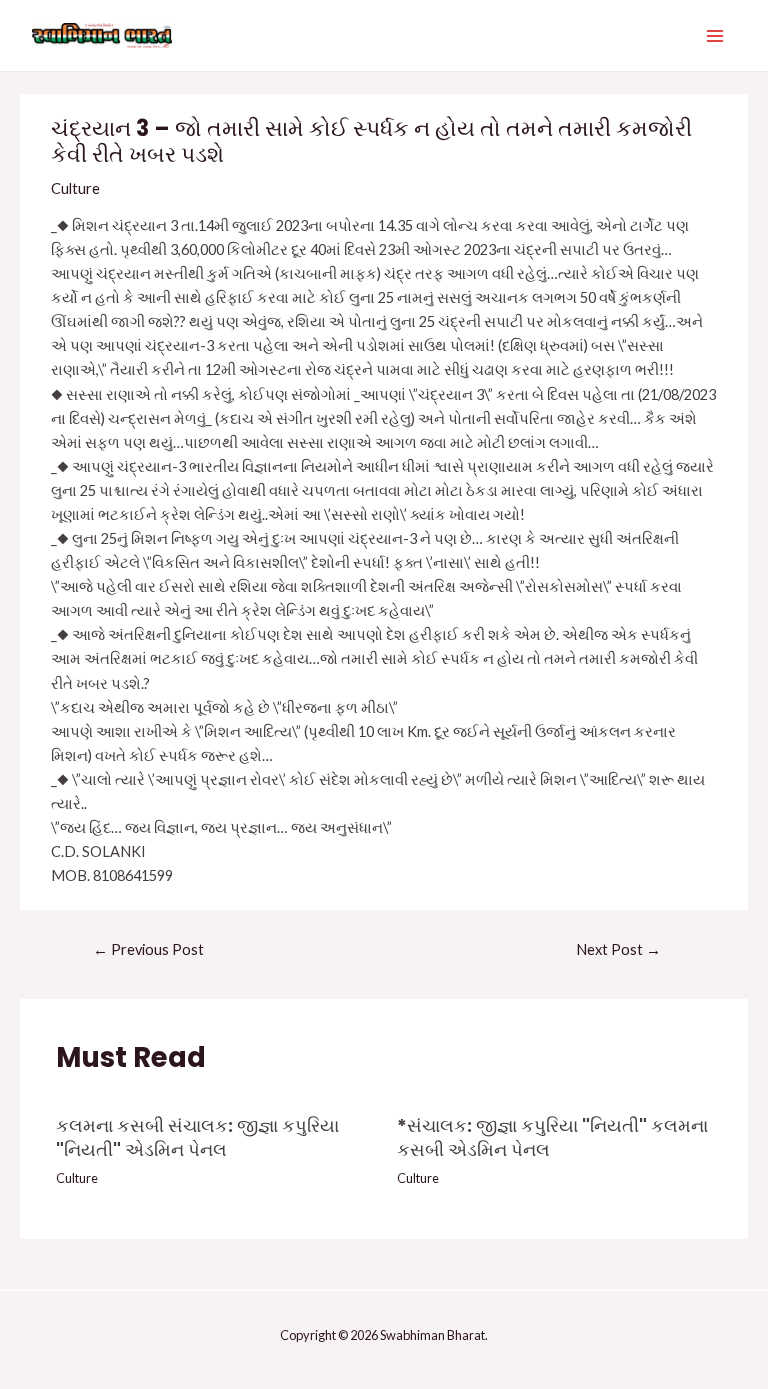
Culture (75, 188)
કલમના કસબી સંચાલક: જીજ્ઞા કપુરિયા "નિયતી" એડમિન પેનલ (197, 1137)
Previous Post (148, 949)
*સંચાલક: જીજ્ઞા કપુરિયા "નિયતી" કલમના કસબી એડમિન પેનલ (552, 1137)
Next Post (618, 949)
